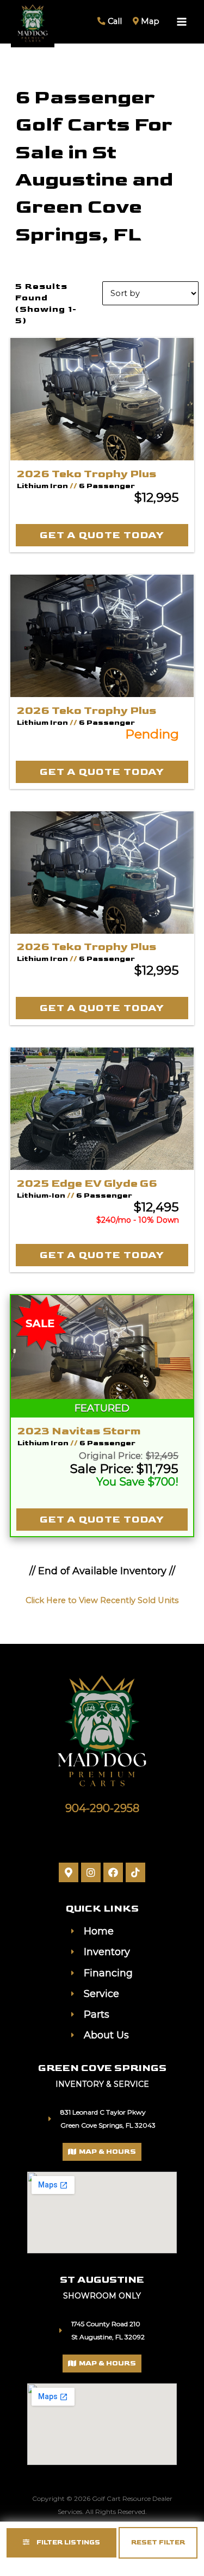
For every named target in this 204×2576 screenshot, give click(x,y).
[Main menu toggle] (182, 22)
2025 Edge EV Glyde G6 (87, 1184)
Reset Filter (158, 2543)
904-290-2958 (102, 1808)
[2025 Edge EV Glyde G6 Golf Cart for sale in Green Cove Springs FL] (102, 1109)
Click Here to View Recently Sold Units (102, 1600)
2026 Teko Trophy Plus (87, 474)
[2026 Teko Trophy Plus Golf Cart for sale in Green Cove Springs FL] (102, 399)
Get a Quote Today (102, 535)
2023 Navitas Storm (79, 1431)
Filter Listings (67, 2543)
